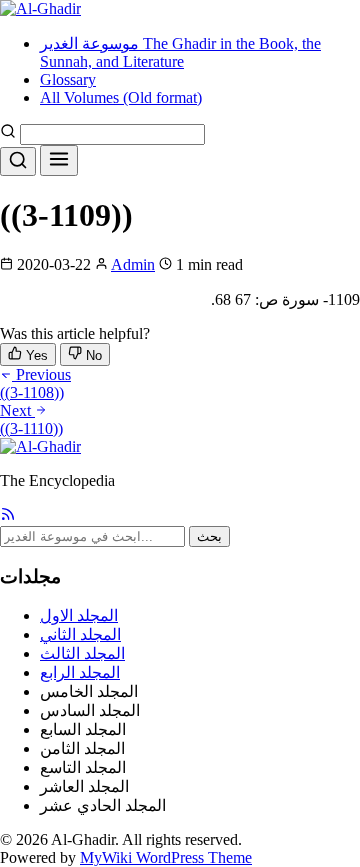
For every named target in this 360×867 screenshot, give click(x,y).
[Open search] (18, 161)
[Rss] (8, 516)
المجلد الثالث (82, 653)
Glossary (68, 79)
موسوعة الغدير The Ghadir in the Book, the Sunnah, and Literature (180, 52)
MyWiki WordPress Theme (166, 857)
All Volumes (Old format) (121, 97)
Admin (133, 264)
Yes (35, 355)
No (92, 355)
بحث (209, 536)
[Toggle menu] (59, 160)
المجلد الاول (79, 615)
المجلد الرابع (80, 672)
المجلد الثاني (80, 634)
